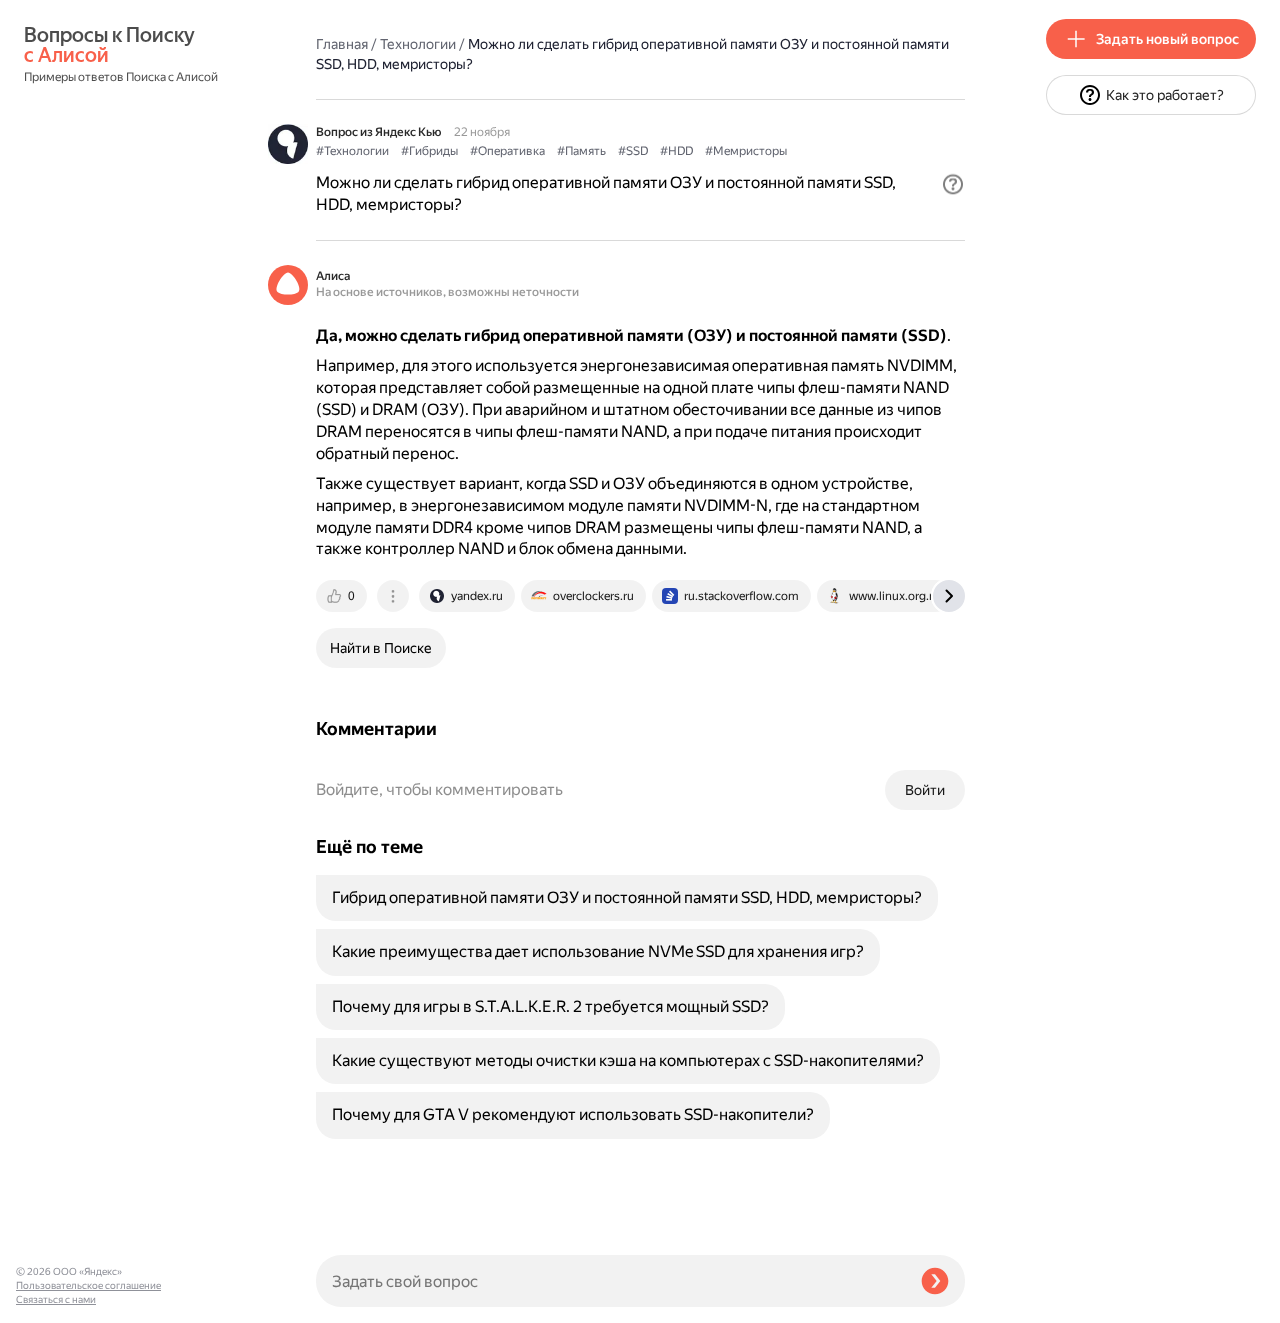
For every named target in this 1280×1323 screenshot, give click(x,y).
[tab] (343, 596)
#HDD (676, 151)
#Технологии (352, 151)
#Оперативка (507, 151)
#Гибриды (429, 151)
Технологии (418, 44)
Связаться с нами (56, 1299)
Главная (342, 44)
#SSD (633, 151)
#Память (581, 151)
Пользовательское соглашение (88, 1285)
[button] (953, 184)
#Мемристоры (746, 151)
